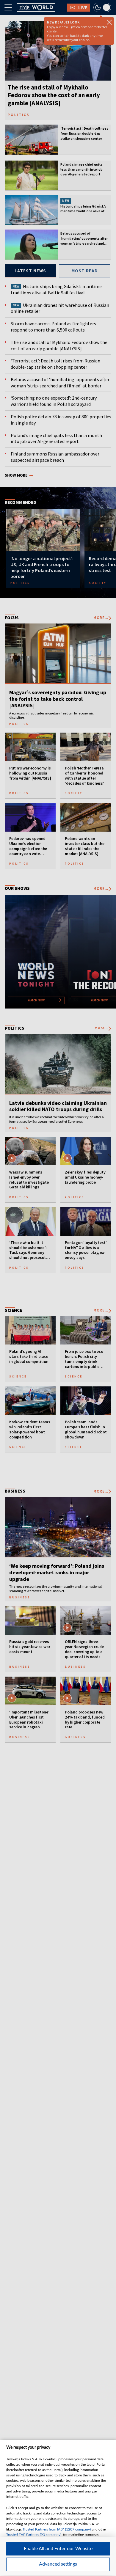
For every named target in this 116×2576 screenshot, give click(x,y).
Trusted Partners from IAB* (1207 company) (57, 2529)
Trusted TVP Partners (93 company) (34, 2535)
